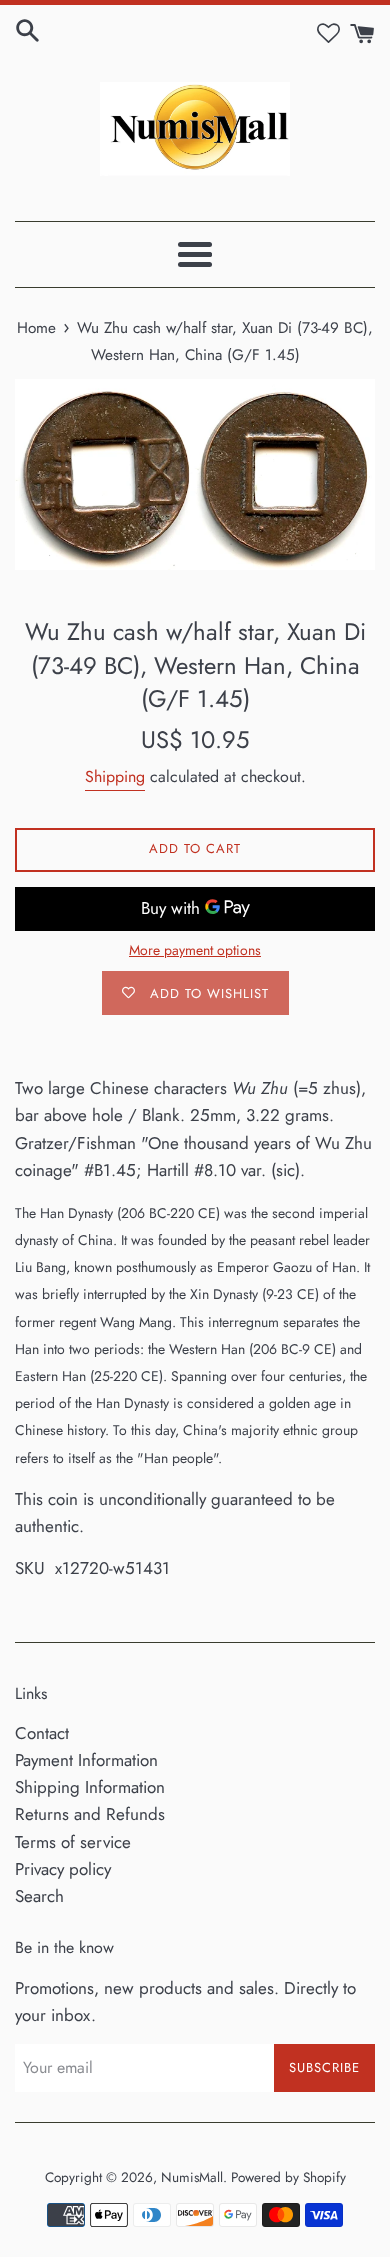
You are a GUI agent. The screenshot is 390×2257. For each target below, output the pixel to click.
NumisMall (192, 2177)
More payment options (195, 950)
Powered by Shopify (288, 2177)
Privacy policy (63, 1869)
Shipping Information (90, 1787)
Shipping (115, 776)
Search (39, 1896)
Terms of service (73, 1842)
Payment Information (86, 1760)
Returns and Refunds (90, 1814)
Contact (42, 1733)
